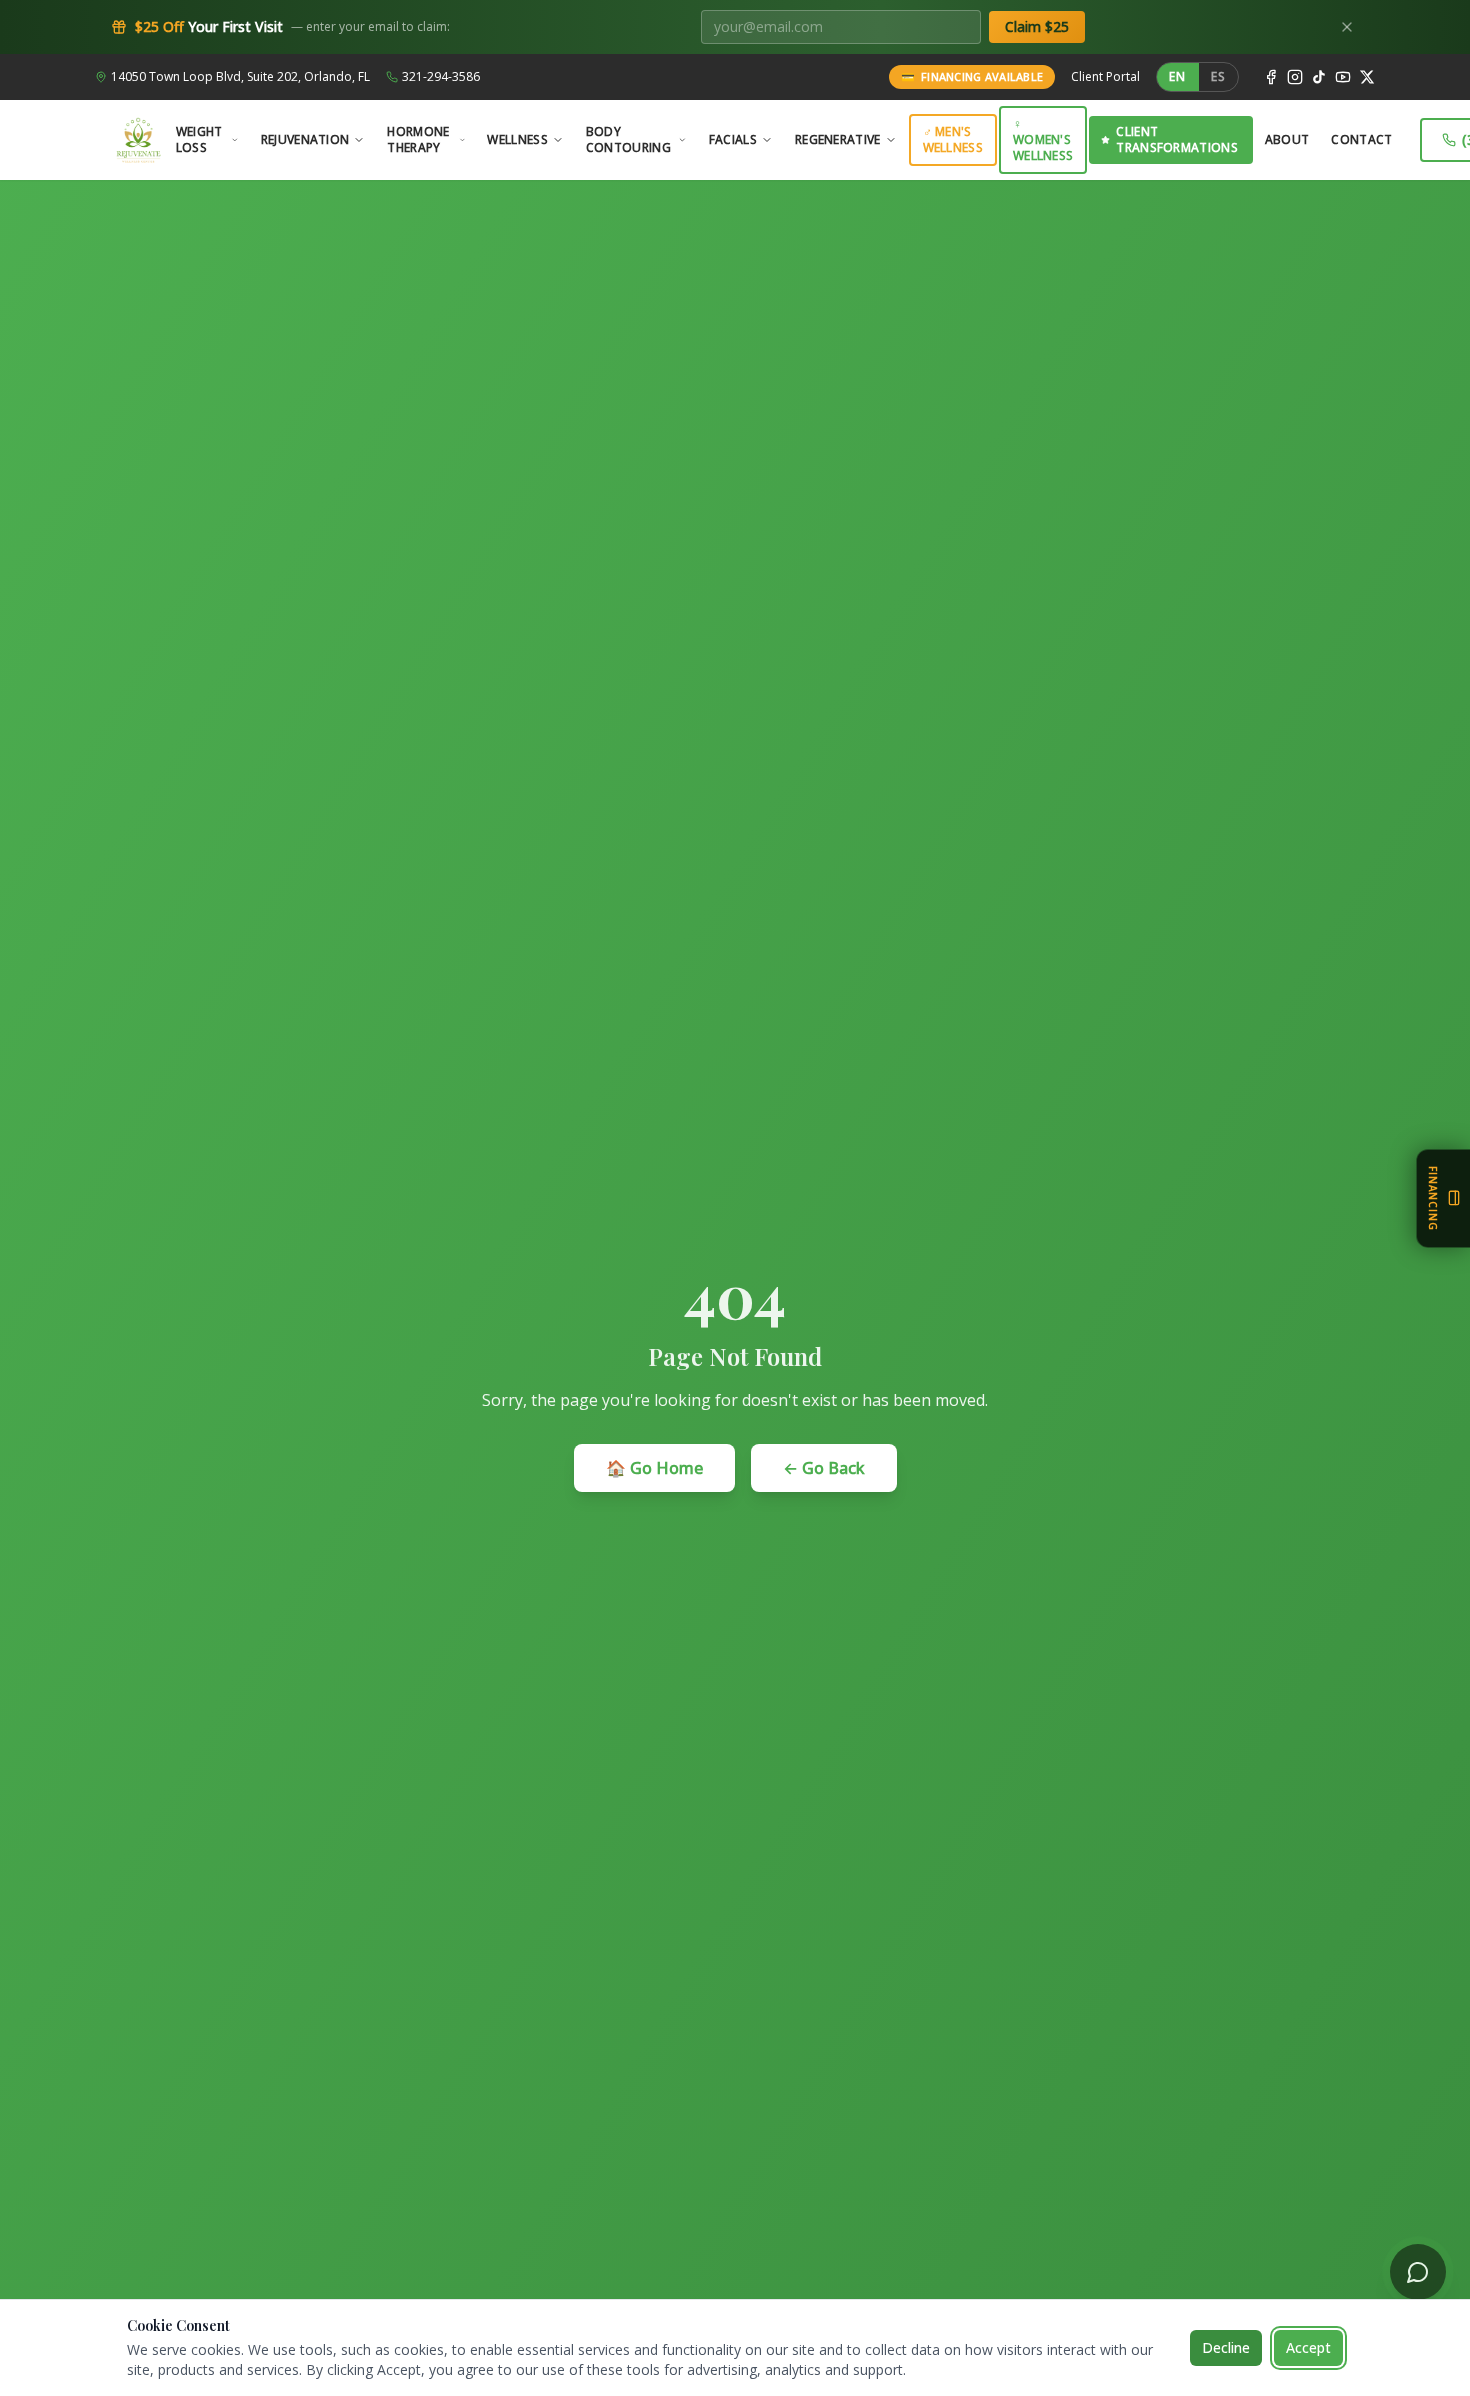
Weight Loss (199, 139)
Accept (1308, 2347)
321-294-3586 (441, 77)
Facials (733, 139)
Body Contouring (628, 139)
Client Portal (1105, 77)
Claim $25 (1037, 26)
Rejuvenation (305, 139)
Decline (1226, 2347)
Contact (1361, 139)
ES (1218, 76)
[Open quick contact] (1418, 2272)
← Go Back (824, 1468)
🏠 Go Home (654, 1468)
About (1287, 139)
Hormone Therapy (418, 139)
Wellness (517, 139)
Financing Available (972, 76)
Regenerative (838, 139)
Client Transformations (1177, 139)
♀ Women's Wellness (1043, 139)
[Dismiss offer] (1347, 27)
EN (1177, 76)
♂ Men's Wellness (953, 139)
